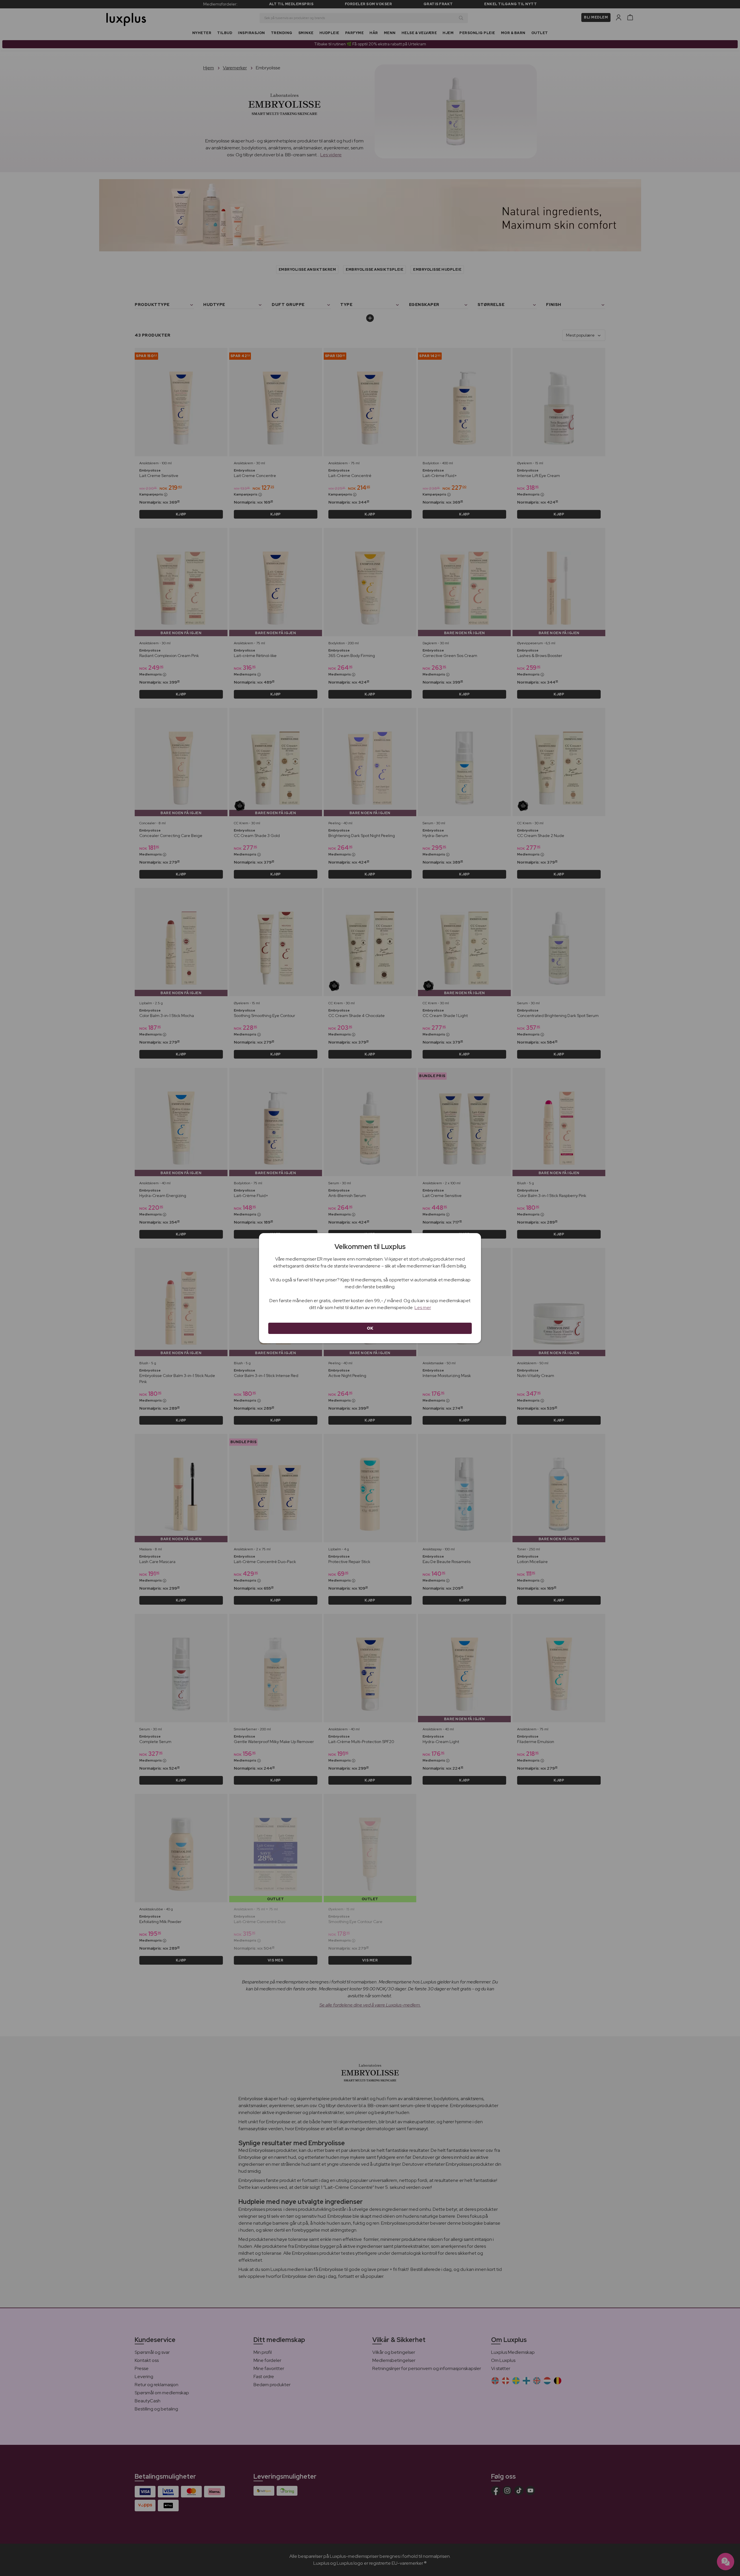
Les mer (423, 1308)
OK (370, 1328)
